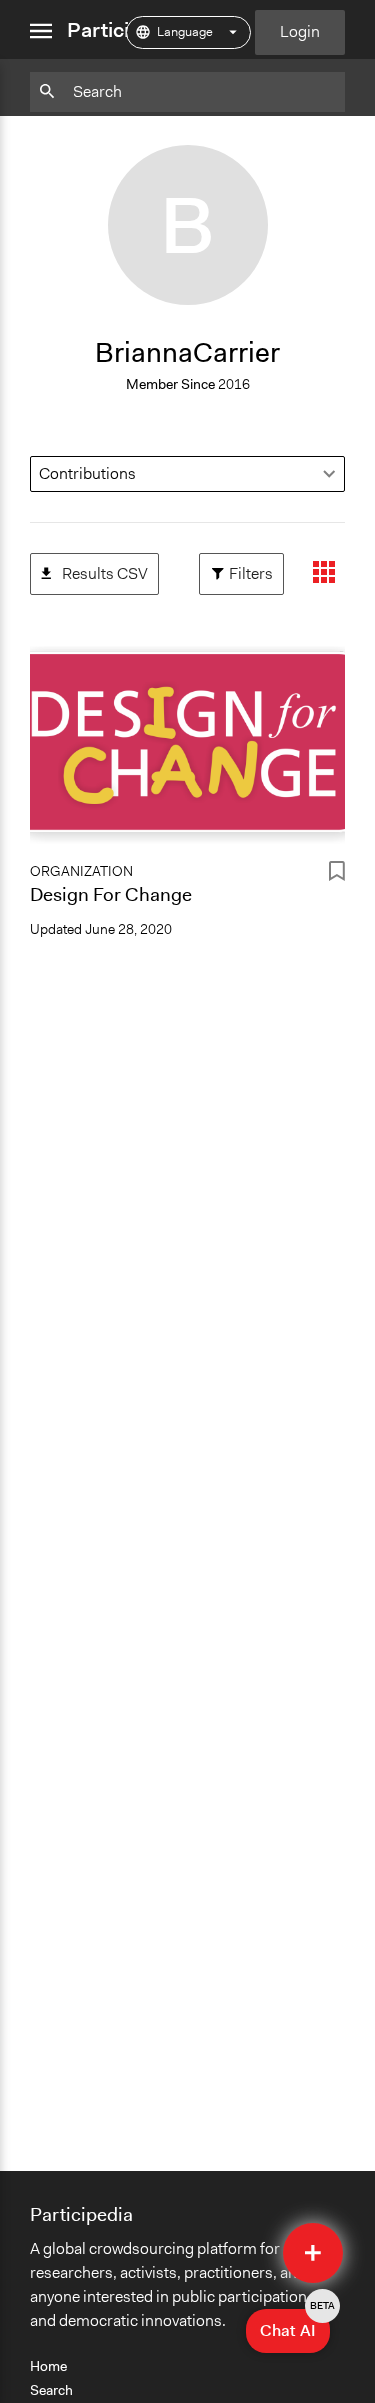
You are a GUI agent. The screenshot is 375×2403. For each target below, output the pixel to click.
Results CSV (94, 568)
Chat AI (295, 2325)
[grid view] (324, 574)
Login (300, 31)
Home (48, 2366)
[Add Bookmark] (337, 874)
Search (51, 2390)
